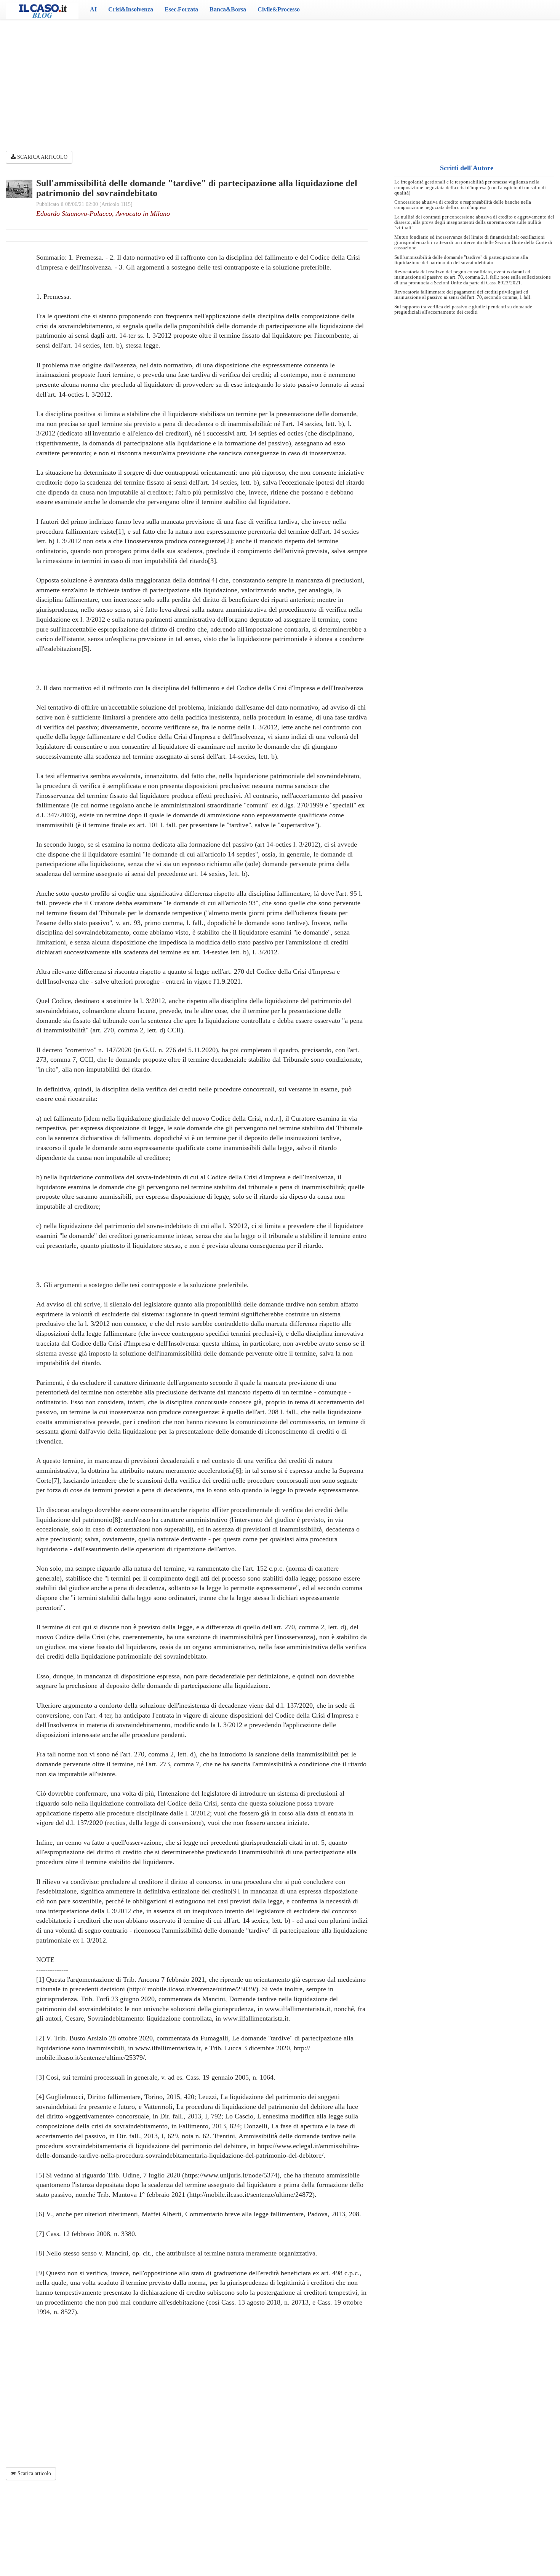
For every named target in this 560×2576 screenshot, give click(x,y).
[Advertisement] (280, 80)
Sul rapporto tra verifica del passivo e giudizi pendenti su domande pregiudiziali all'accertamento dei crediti (463, 309)
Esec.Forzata (181, 9)
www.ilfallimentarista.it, (298, 2009)
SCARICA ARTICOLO (42, 157)
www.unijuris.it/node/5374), (242, 2175)
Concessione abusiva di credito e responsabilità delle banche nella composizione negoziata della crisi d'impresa (463, 205)
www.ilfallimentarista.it (256, 2018)
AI (93, 9)
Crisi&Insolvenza (131, 9)
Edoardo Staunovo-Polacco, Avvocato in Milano (103, 214)
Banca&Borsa (228, 9)
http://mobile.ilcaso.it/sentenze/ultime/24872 (251, 2195)
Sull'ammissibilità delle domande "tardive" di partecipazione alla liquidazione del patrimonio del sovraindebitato (461, 260)
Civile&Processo (279, 9)
